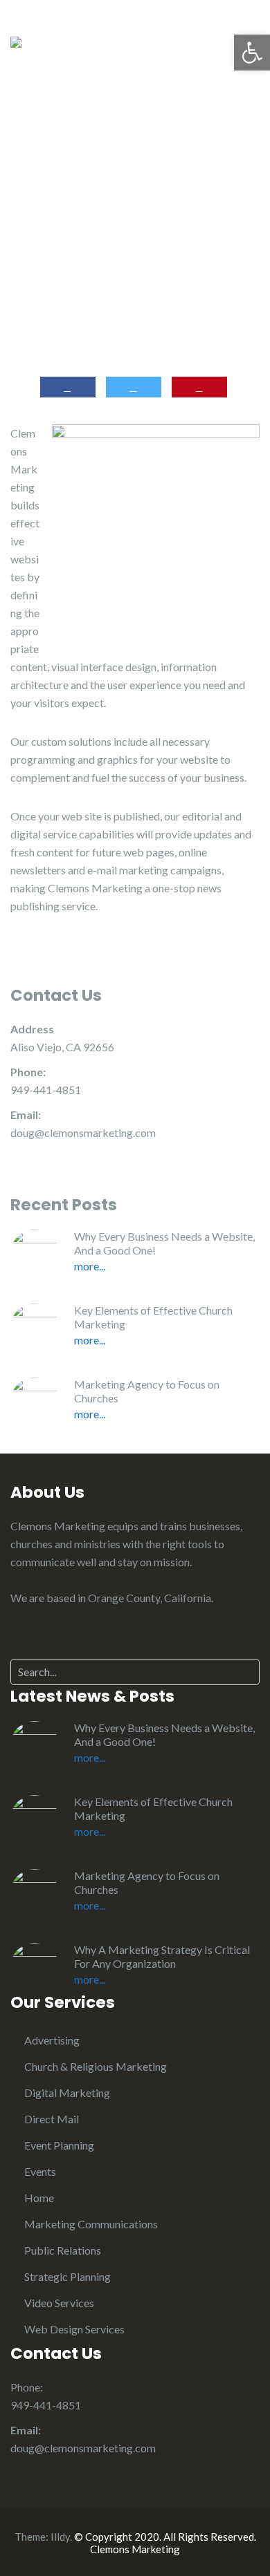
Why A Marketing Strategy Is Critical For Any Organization (162, 1956)
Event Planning (59, 2145)
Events (40, 2171)
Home (39, 2198)
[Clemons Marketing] (16, 40)
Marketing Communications (91, 2224)
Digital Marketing (67, 2093)
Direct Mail (52, 2119)
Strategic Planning (67, 2276)
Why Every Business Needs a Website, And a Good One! (164, 1243)
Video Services (59, 2303)
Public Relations (63, 2250)
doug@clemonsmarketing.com (83, 1132)
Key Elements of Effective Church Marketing (153, 1317)
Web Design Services (74, 2329)
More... (90, 1266)
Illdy (60, 2537)
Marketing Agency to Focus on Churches (147, 1391)
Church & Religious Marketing (96, 2066)
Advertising (52, 2040)
